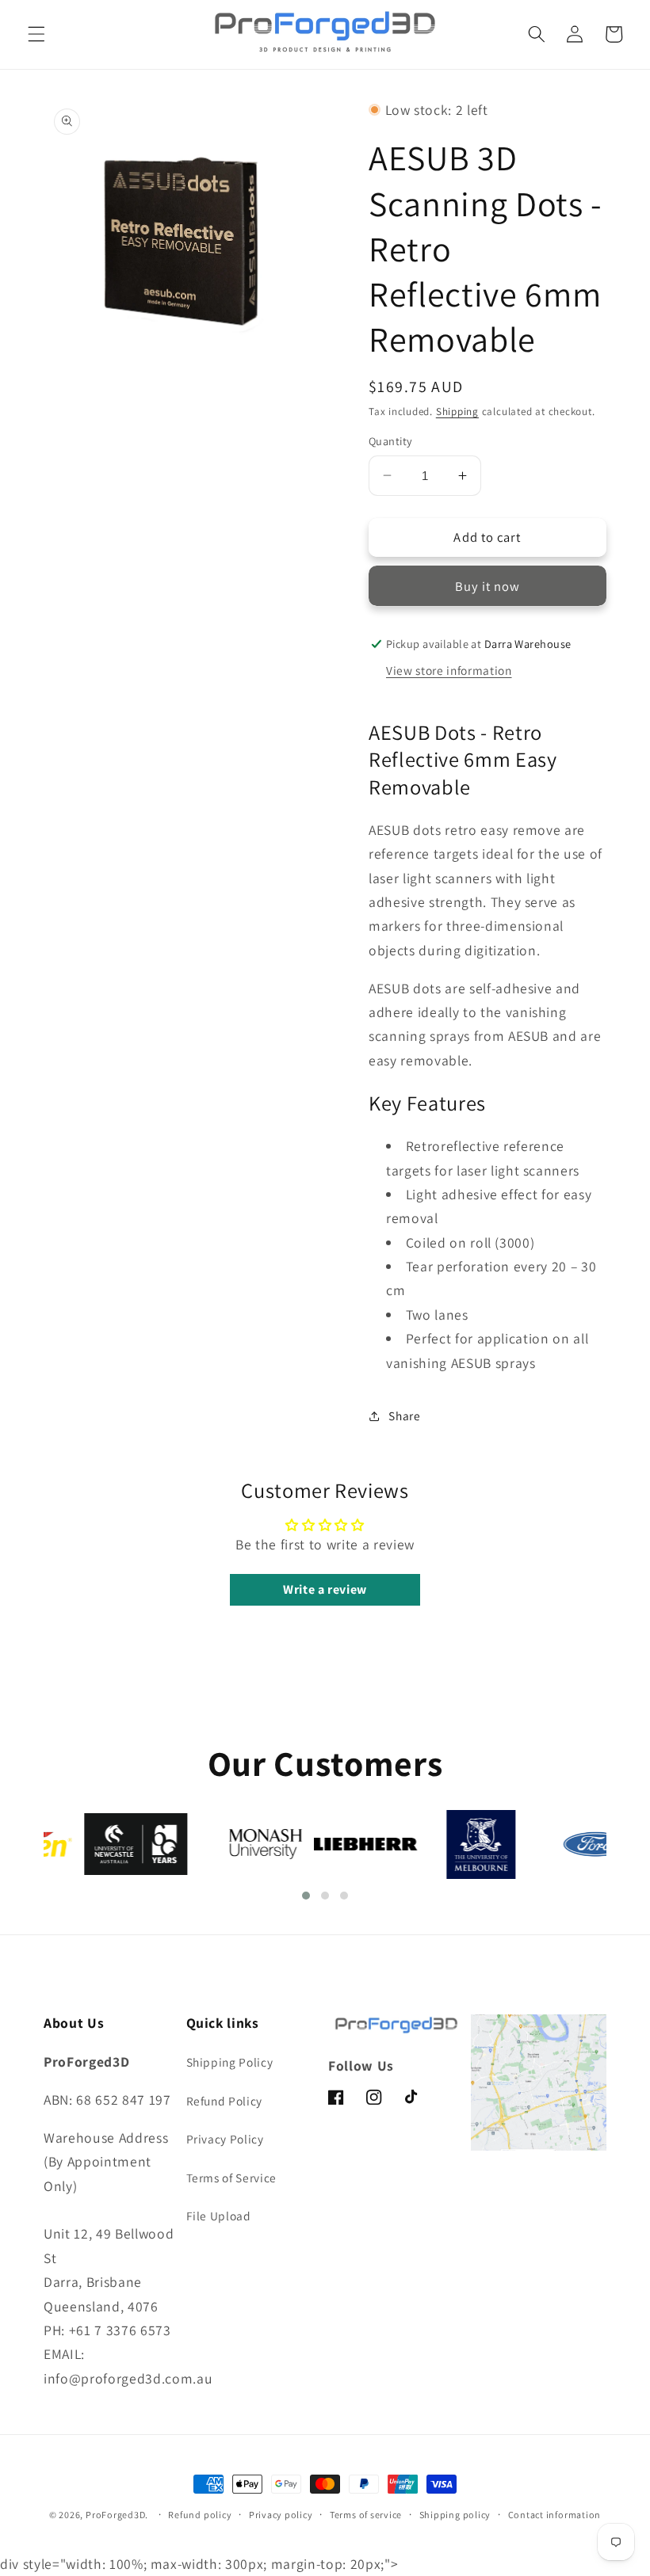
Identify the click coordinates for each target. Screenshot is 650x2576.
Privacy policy (281, 2515)
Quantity (391, 441)
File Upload (219, 2216)
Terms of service (366, 2515)
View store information (449, 670)
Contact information (555, 2515)
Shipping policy (455, 2515)
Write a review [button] (325, 1589)
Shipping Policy (230, 2062)
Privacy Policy (225, 2139)
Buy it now (488, 586)
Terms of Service (232, 2178)
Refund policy (200, 2515)
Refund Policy (225, 2101)
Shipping (457, 412)
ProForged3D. (117, 2515)
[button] (36, 34)
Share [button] (404, 1416)
